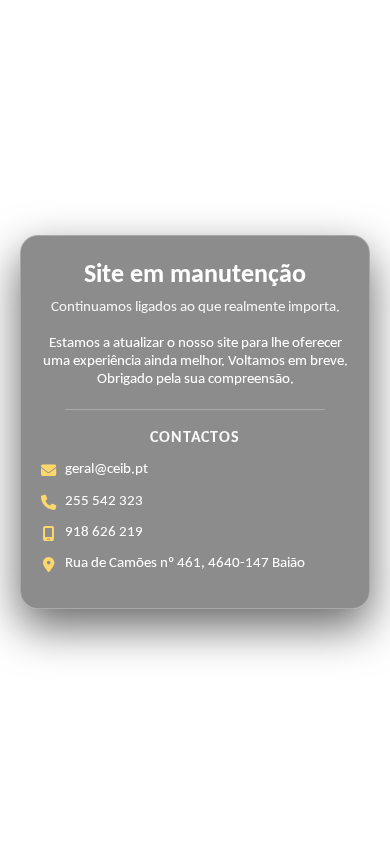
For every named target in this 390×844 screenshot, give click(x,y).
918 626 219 (104, 532)
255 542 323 (104, 501)
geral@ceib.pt (106, 469)
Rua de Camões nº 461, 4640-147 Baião (185, 563)
